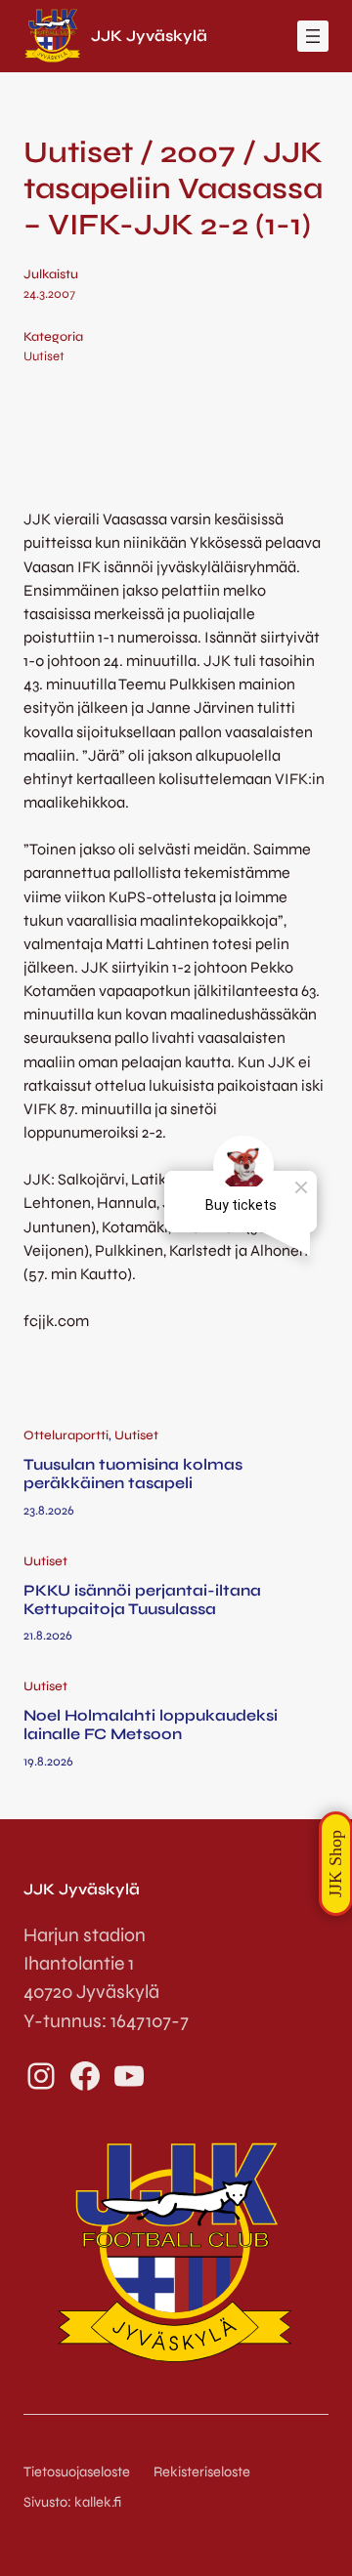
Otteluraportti (66, 1435)
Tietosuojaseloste (77, 2472)
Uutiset (44, 356)
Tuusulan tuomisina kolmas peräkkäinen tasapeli (133, 1474)
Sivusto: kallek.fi (72, 2502)
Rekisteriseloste (202, 2472)
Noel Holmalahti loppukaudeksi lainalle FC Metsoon (151, 1724)
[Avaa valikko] (313, 36)
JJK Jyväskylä (149, 36)
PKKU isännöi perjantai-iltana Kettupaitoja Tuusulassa (142, 1600)
